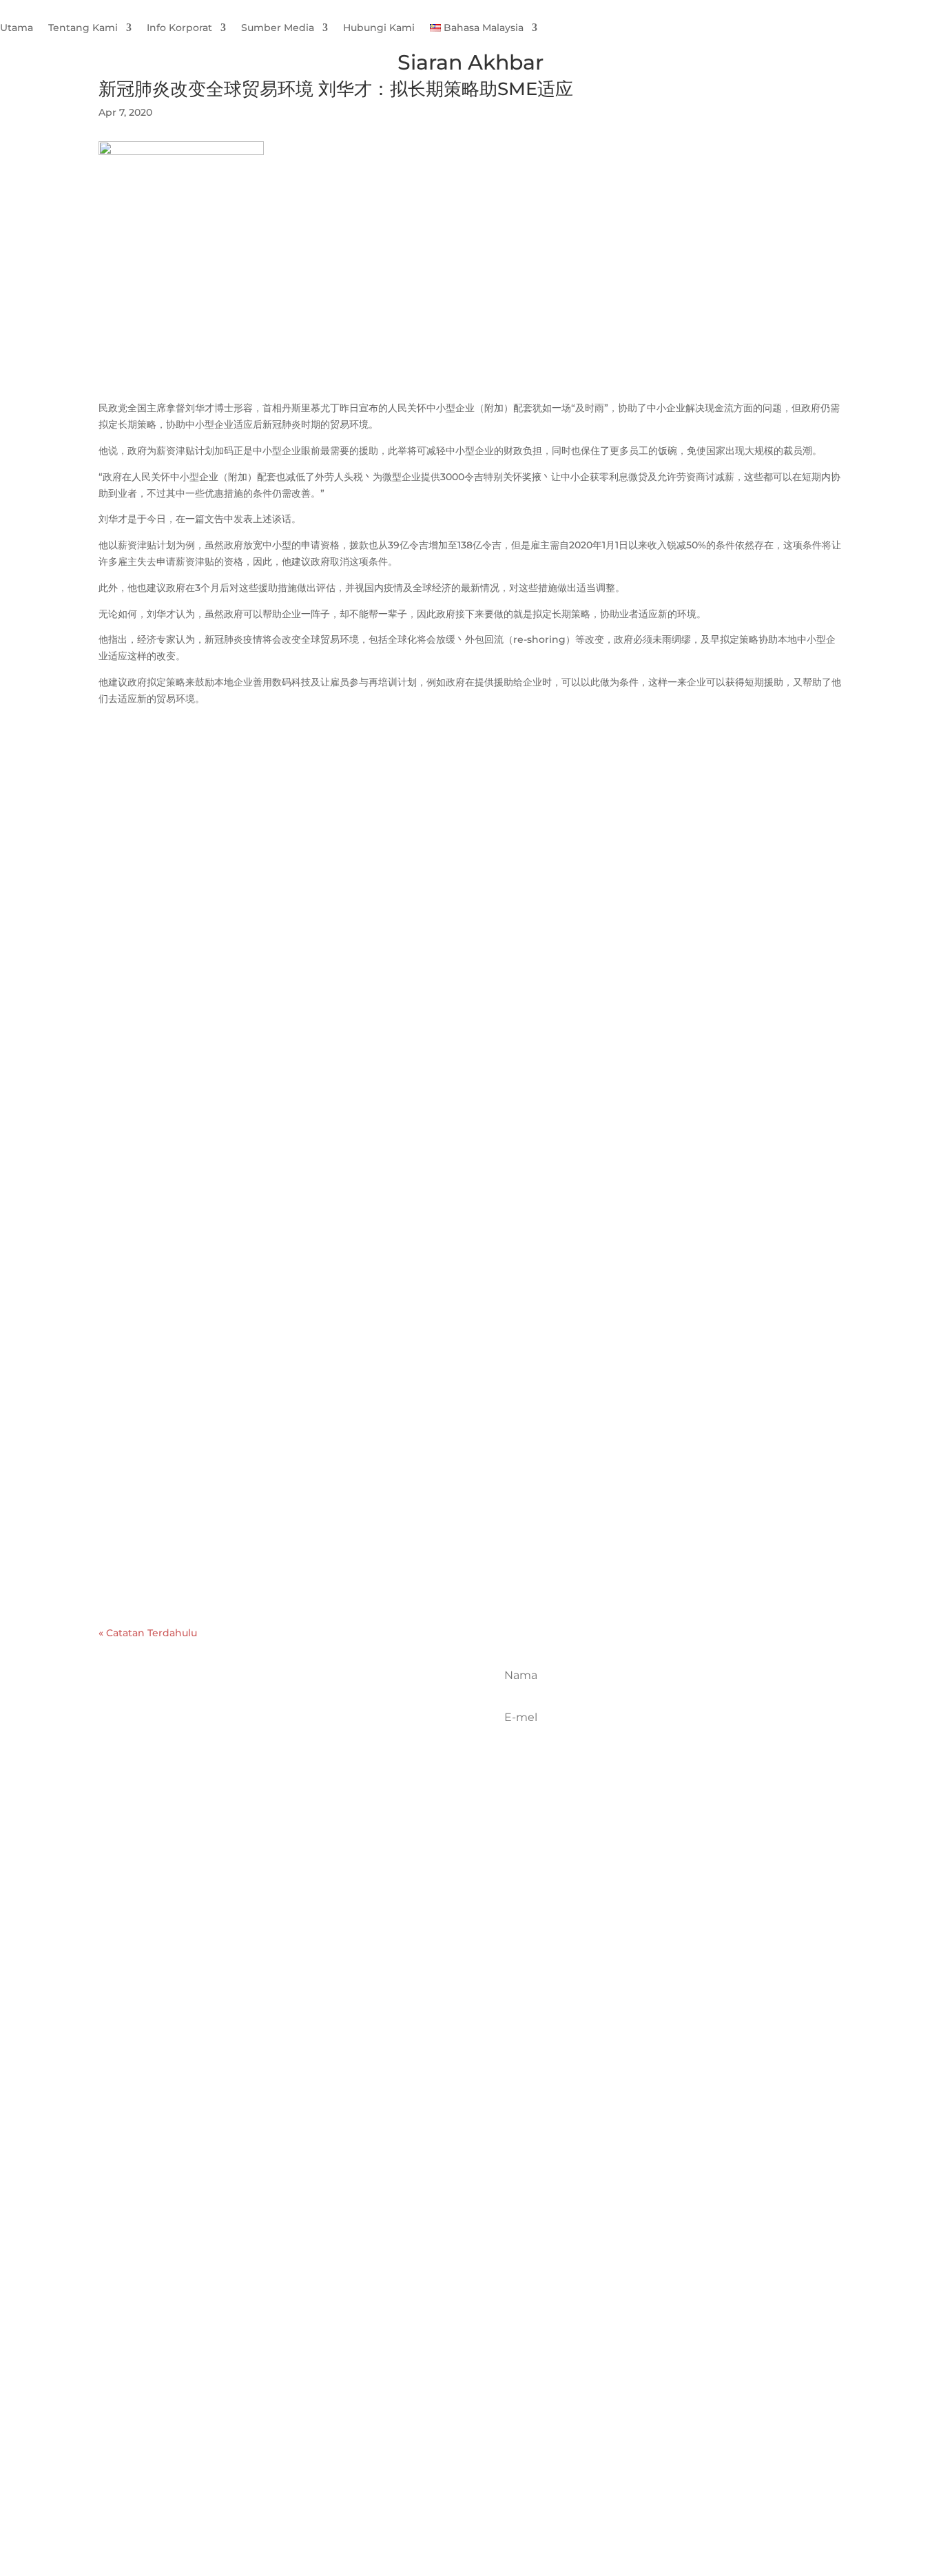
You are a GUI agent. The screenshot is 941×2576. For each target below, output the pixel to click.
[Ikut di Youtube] (335, 1740)
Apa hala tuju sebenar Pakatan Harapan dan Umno (272, 1067)
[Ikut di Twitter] (274, 1740)
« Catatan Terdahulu (148, 1633)
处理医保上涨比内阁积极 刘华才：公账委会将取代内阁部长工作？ (294, 750)
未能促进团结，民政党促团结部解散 (211, 1384)
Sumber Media (278, 28)
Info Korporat (179, 28)
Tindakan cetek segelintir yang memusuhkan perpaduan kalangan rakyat (342, 1210)
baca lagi (134, 808)
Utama (17, 28)
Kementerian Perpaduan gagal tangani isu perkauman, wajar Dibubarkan (343, 1527)
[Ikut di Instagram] (304, 1740)
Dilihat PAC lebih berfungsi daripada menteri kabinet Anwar (300, 893)
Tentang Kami (83, 28)
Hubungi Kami (379, 28)
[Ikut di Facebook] (244, 1740)
